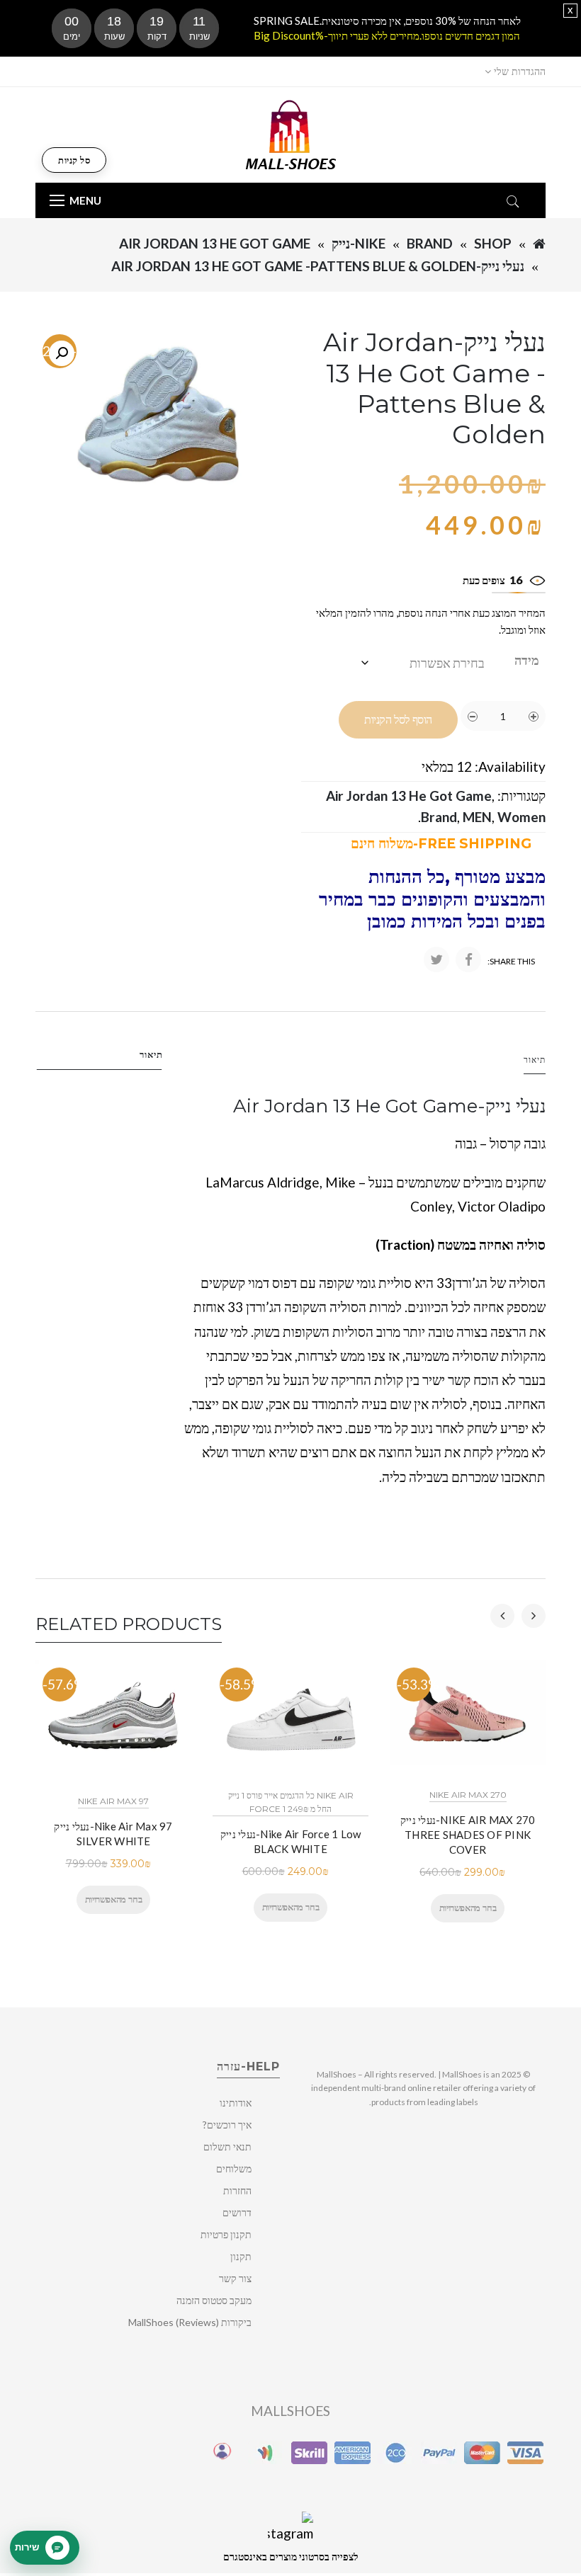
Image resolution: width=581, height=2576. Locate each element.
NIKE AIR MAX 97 (113, 1801)
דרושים (237, 2212)
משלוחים (234, 2168)
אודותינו (236, 2103)
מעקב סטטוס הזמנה (214, 2300)
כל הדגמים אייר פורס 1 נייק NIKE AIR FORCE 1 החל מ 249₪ (291, 1802)
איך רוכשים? (227, 2125)
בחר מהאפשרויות (113, 1899)
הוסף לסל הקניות (398, 720)
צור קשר (235, 2278)
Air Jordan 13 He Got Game (215, 243)
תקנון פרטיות (226, 2234)
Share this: (511, 961)
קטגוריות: (521, 796)
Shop (493, 243)
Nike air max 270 (468, 1795)
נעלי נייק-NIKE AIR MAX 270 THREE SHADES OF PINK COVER (468, 1835)
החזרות (237, 2190)
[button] (62, 353)
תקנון (241, 2256)
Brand (430, 243)
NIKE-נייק (359, 243)
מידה (527, 660)
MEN (477, 817)
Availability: (510, 766)
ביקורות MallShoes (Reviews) (190, 2322)
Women (521, 817)
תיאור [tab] (151, 1054)
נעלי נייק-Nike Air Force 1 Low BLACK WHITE (291, 1841)
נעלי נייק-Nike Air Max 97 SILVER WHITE (113, 1834)
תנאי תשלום (227, 2147)
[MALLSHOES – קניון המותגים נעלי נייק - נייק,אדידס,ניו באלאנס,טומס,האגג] (291, 133)
